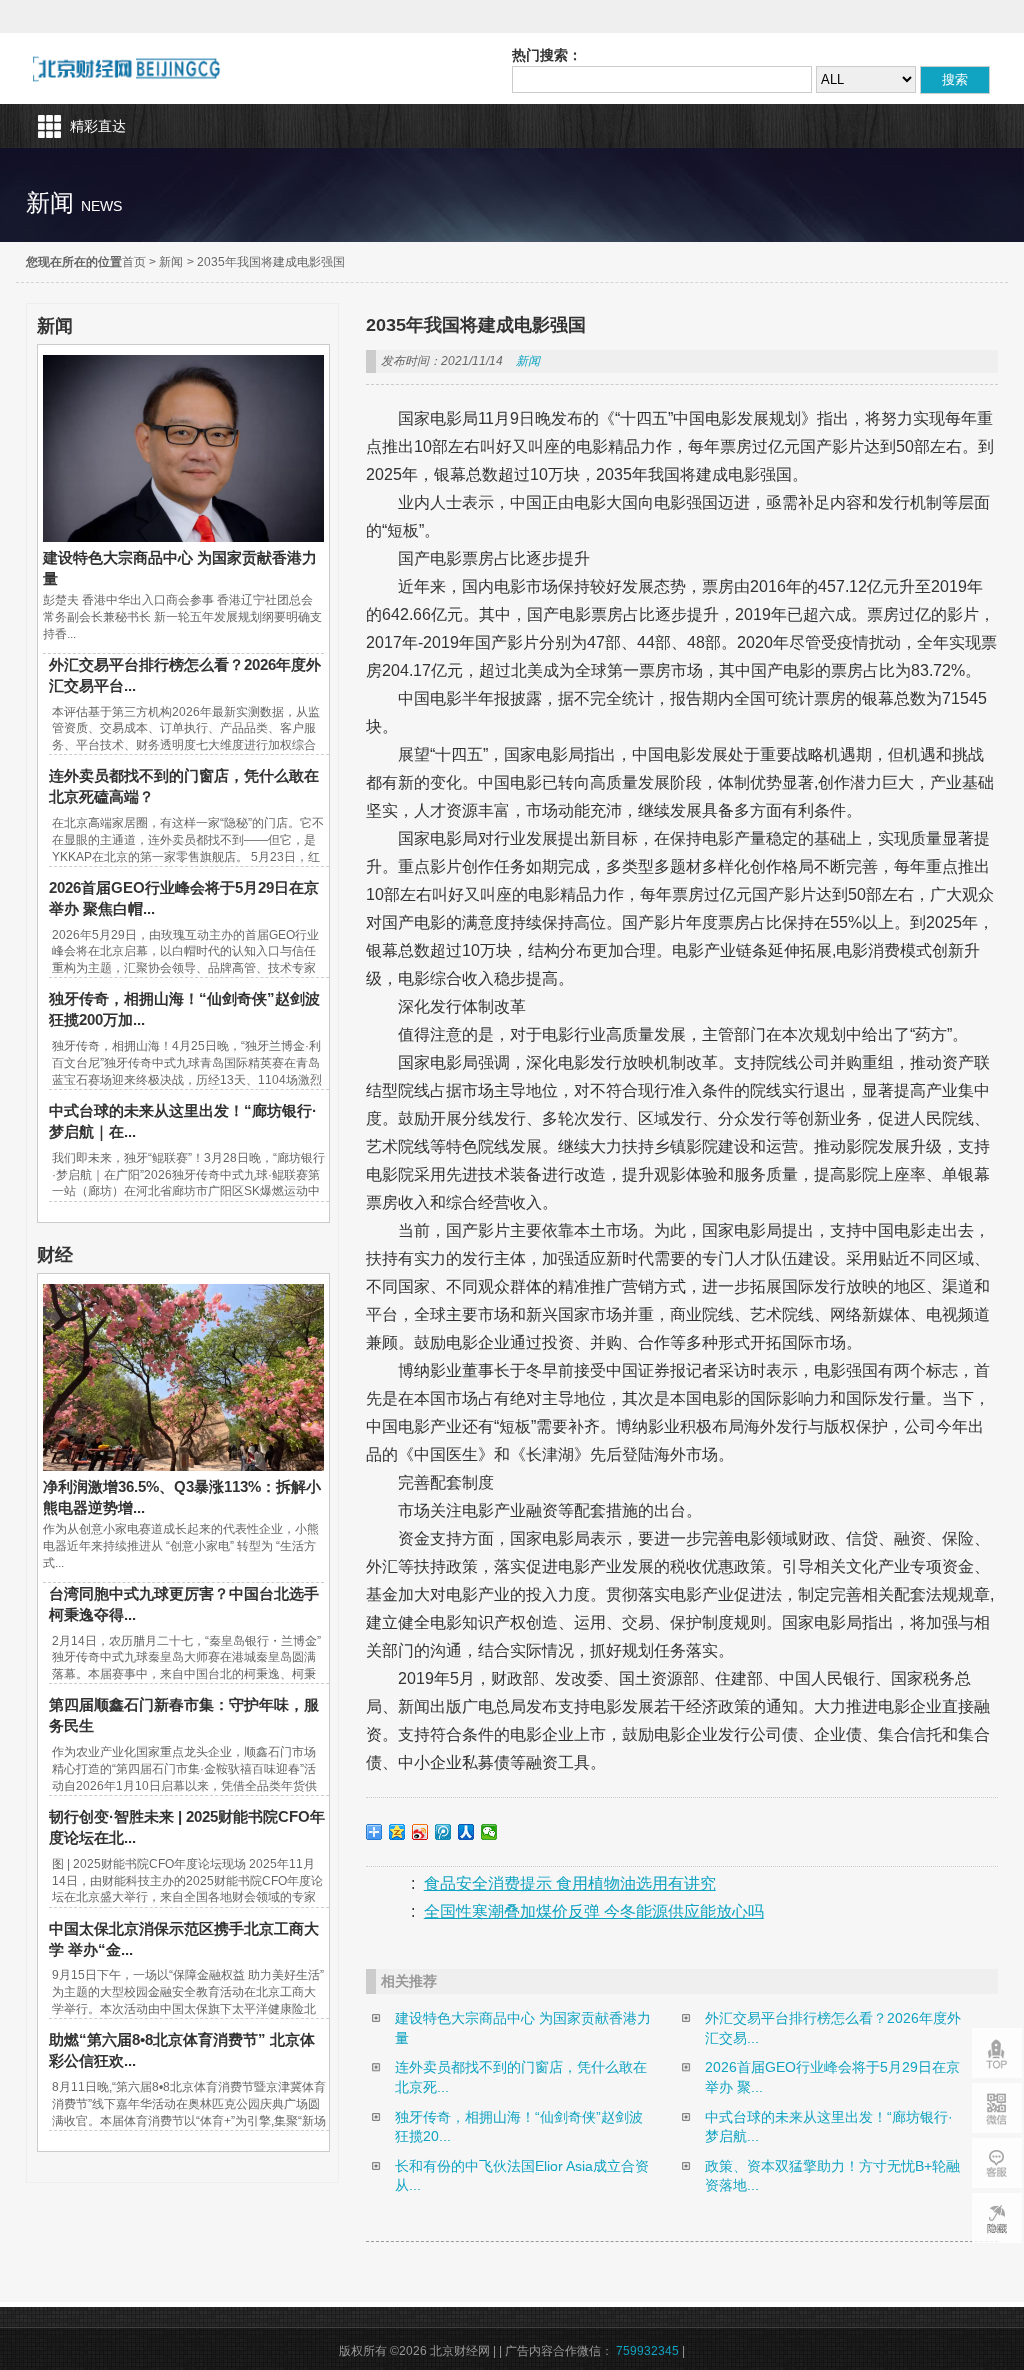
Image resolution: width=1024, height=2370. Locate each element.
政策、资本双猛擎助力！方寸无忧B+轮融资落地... (832, 2176)
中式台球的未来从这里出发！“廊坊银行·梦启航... (829, 2127)
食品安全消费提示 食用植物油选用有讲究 (570, 1883)
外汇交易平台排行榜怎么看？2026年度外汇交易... (833, 2028)
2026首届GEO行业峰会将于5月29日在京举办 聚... (832, 2077)
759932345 (647, 2351)
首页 (134, 262)
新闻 (171, 262)
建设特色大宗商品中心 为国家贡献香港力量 (523, 2028)
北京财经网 (126, 68)
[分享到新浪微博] (420, 1832)
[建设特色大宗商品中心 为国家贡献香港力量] (183, 537)
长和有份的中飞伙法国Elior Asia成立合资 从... (526, 2176)
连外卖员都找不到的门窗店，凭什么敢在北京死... (521, 2077)
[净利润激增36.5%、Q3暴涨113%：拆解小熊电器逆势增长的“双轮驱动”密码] (183, 1466)
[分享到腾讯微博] (443, 1832)
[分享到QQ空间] (397, 1832)
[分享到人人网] (466, 1832)
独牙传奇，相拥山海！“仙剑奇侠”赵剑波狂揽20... (519, 2127)
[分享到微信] (489, 1832)
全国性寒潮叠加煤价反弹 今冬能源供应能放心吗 (594, 1911)
